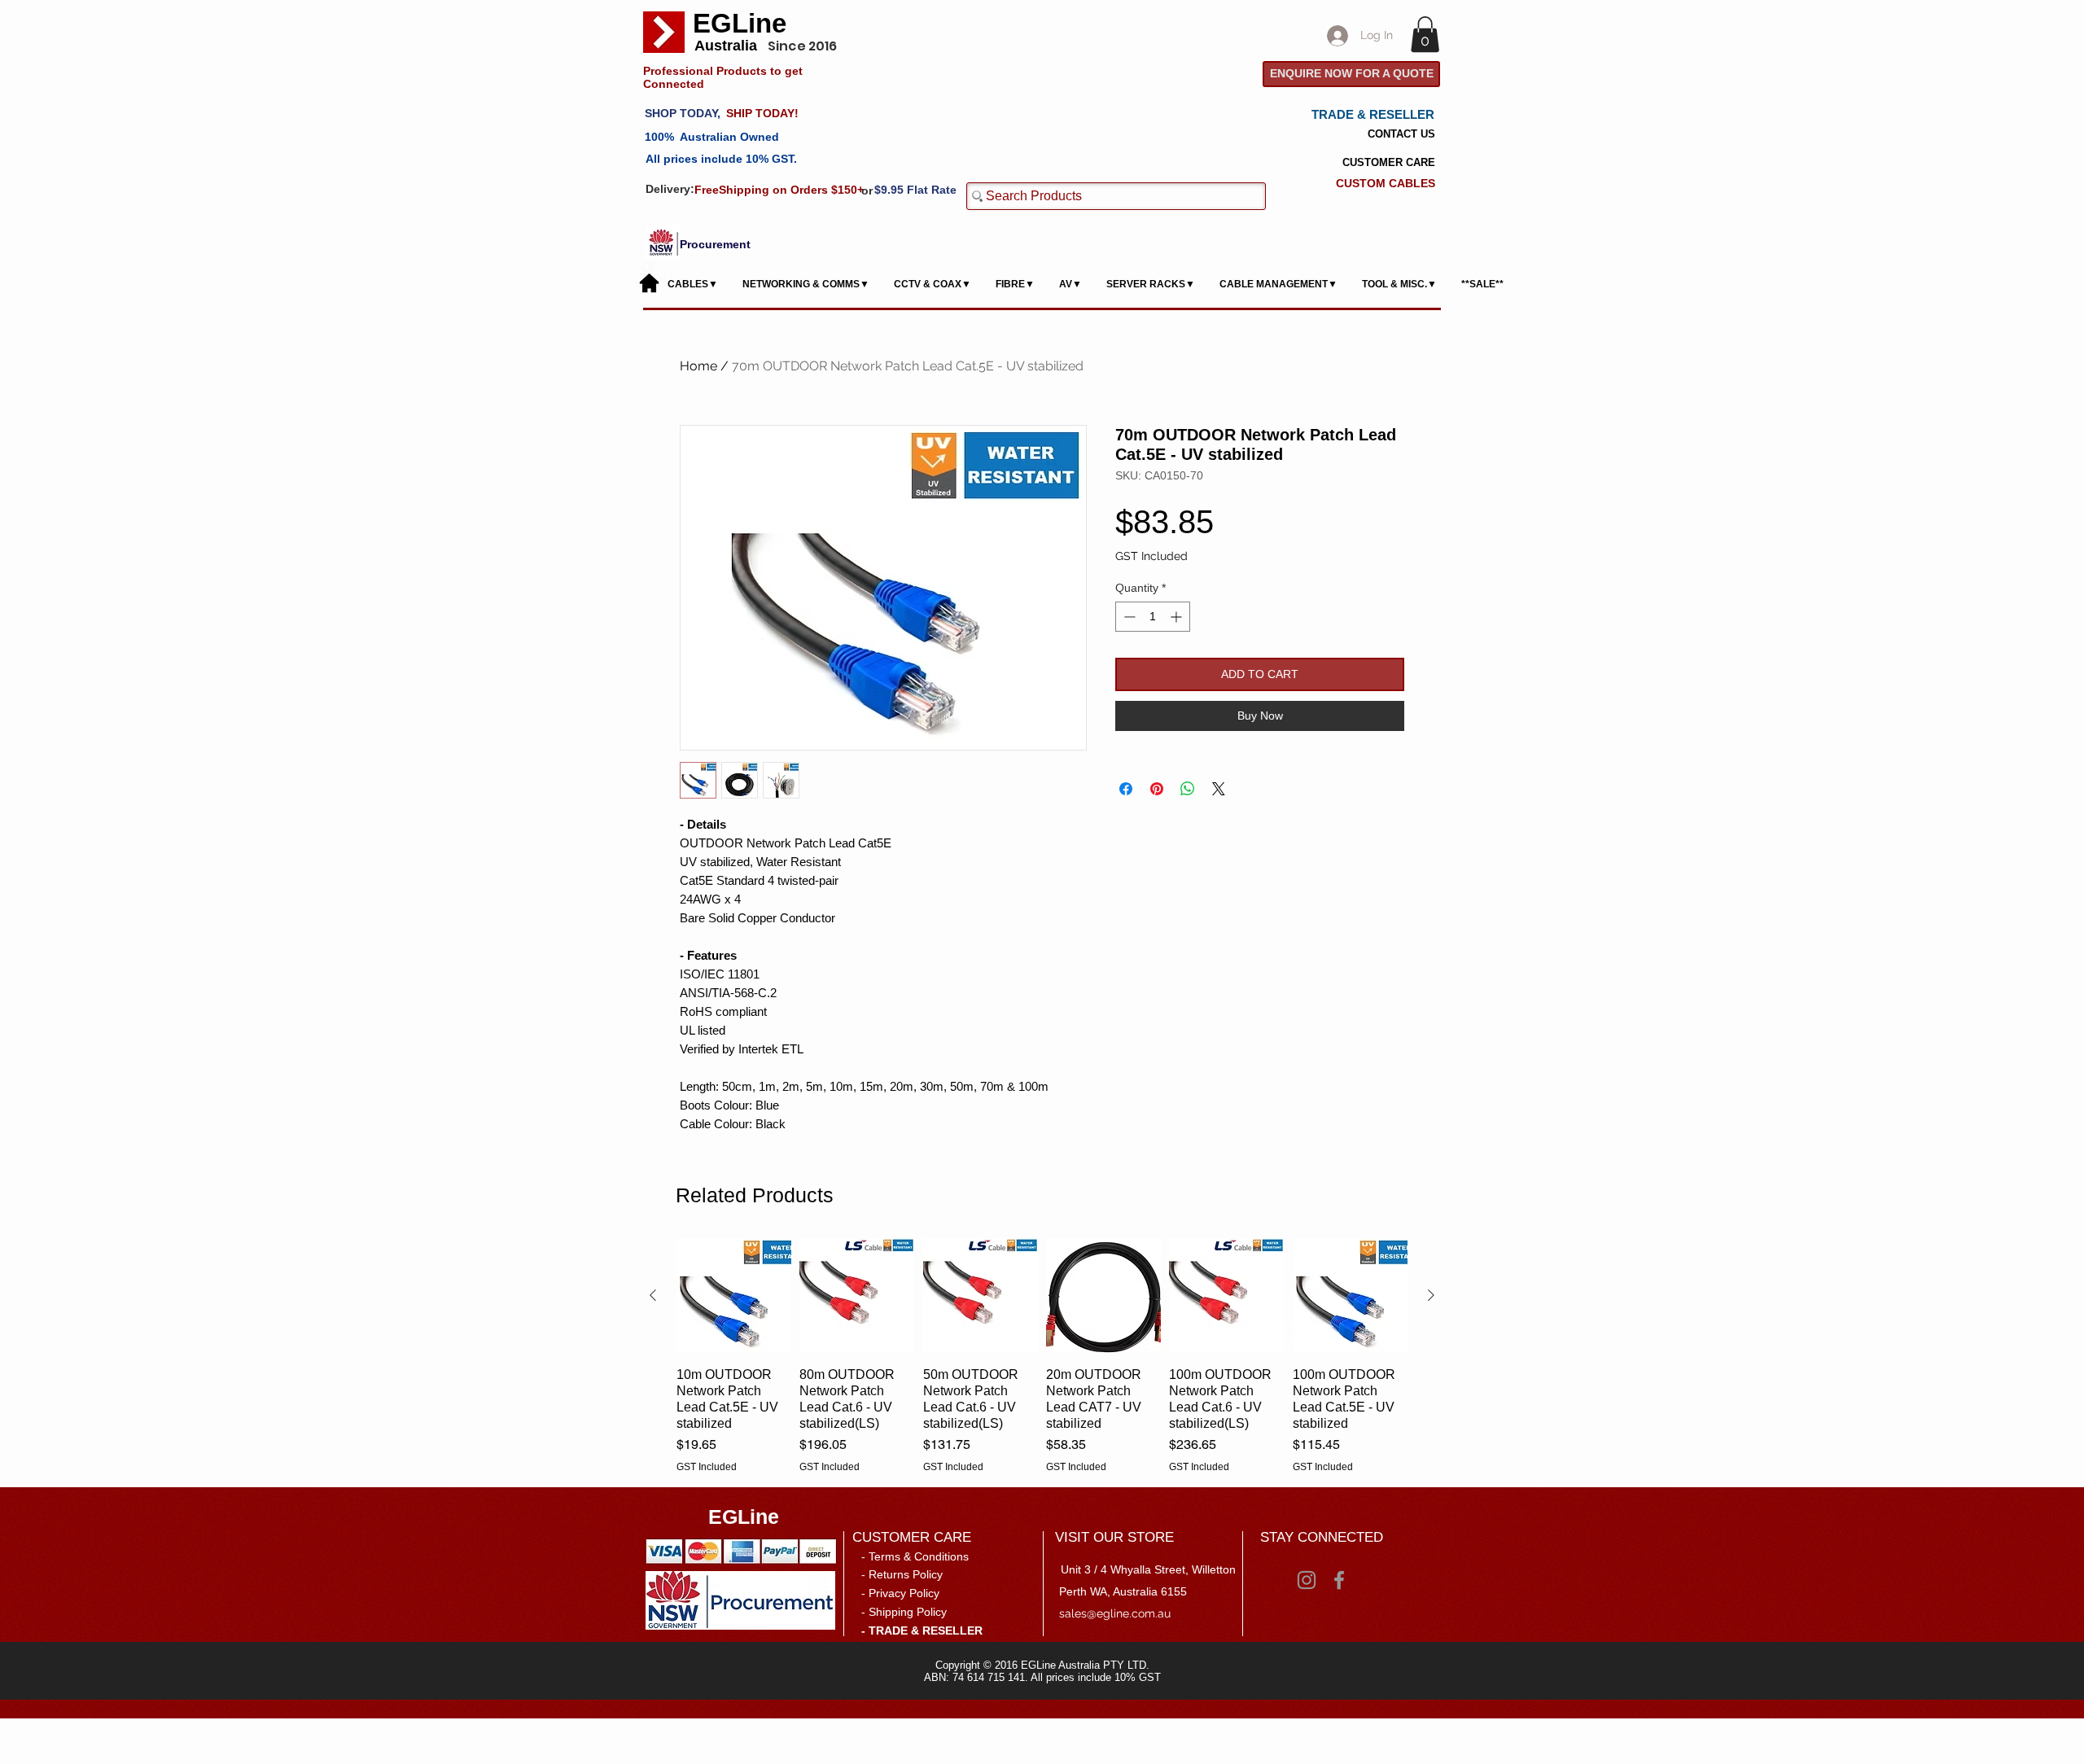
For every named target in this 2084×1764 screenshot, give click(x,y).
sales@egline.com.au (1115, 1613)
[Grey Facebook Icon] (1339, 1580)
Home (698, 366)
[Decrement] (1128, 617)
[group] (1042, 1355)
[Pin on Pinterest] (1157, 789)
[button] (1425, 34)
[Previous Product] (653, 1295)
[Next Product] (1431, 1295)
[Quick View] (734, 1296)
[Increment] (1178, 617)
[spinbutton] (1153, 617)
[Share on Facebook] (1126, 789)
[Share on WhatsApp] (1188, 789)
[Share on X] (1219, 789)
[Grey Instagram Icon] (1307, 1580)
